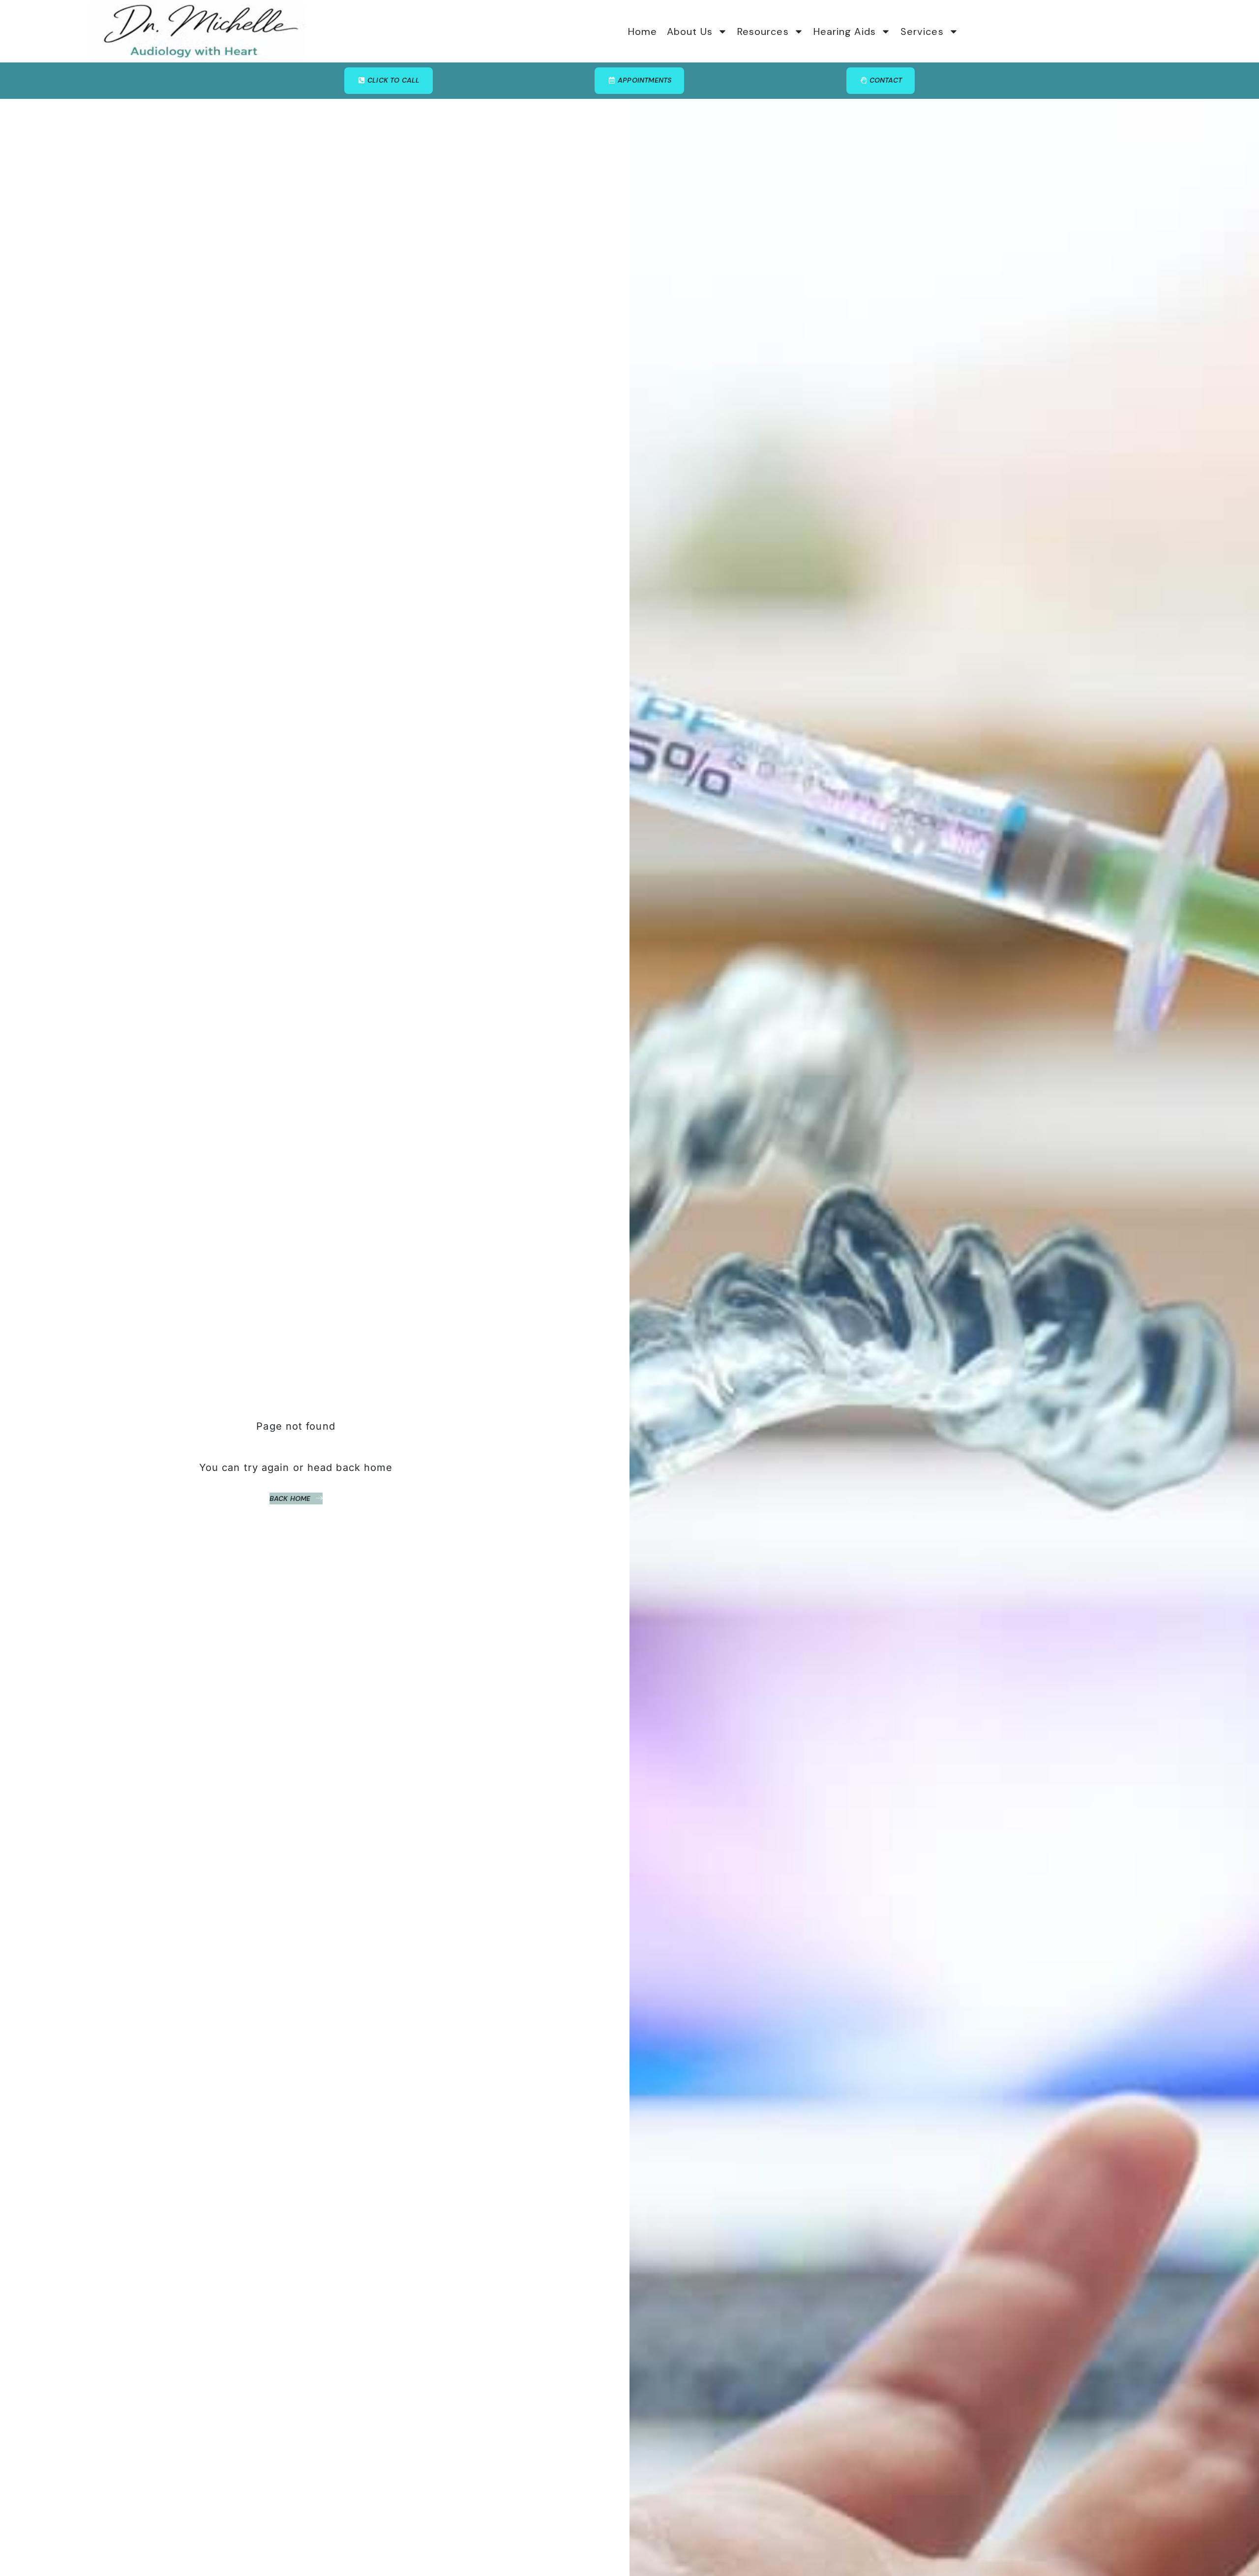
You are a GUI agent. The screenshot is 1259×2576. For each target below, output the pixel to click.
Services (922, 31)
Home (643, 31)
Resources (763, 31)
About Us (690, 31)
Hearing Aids (845, 31)
